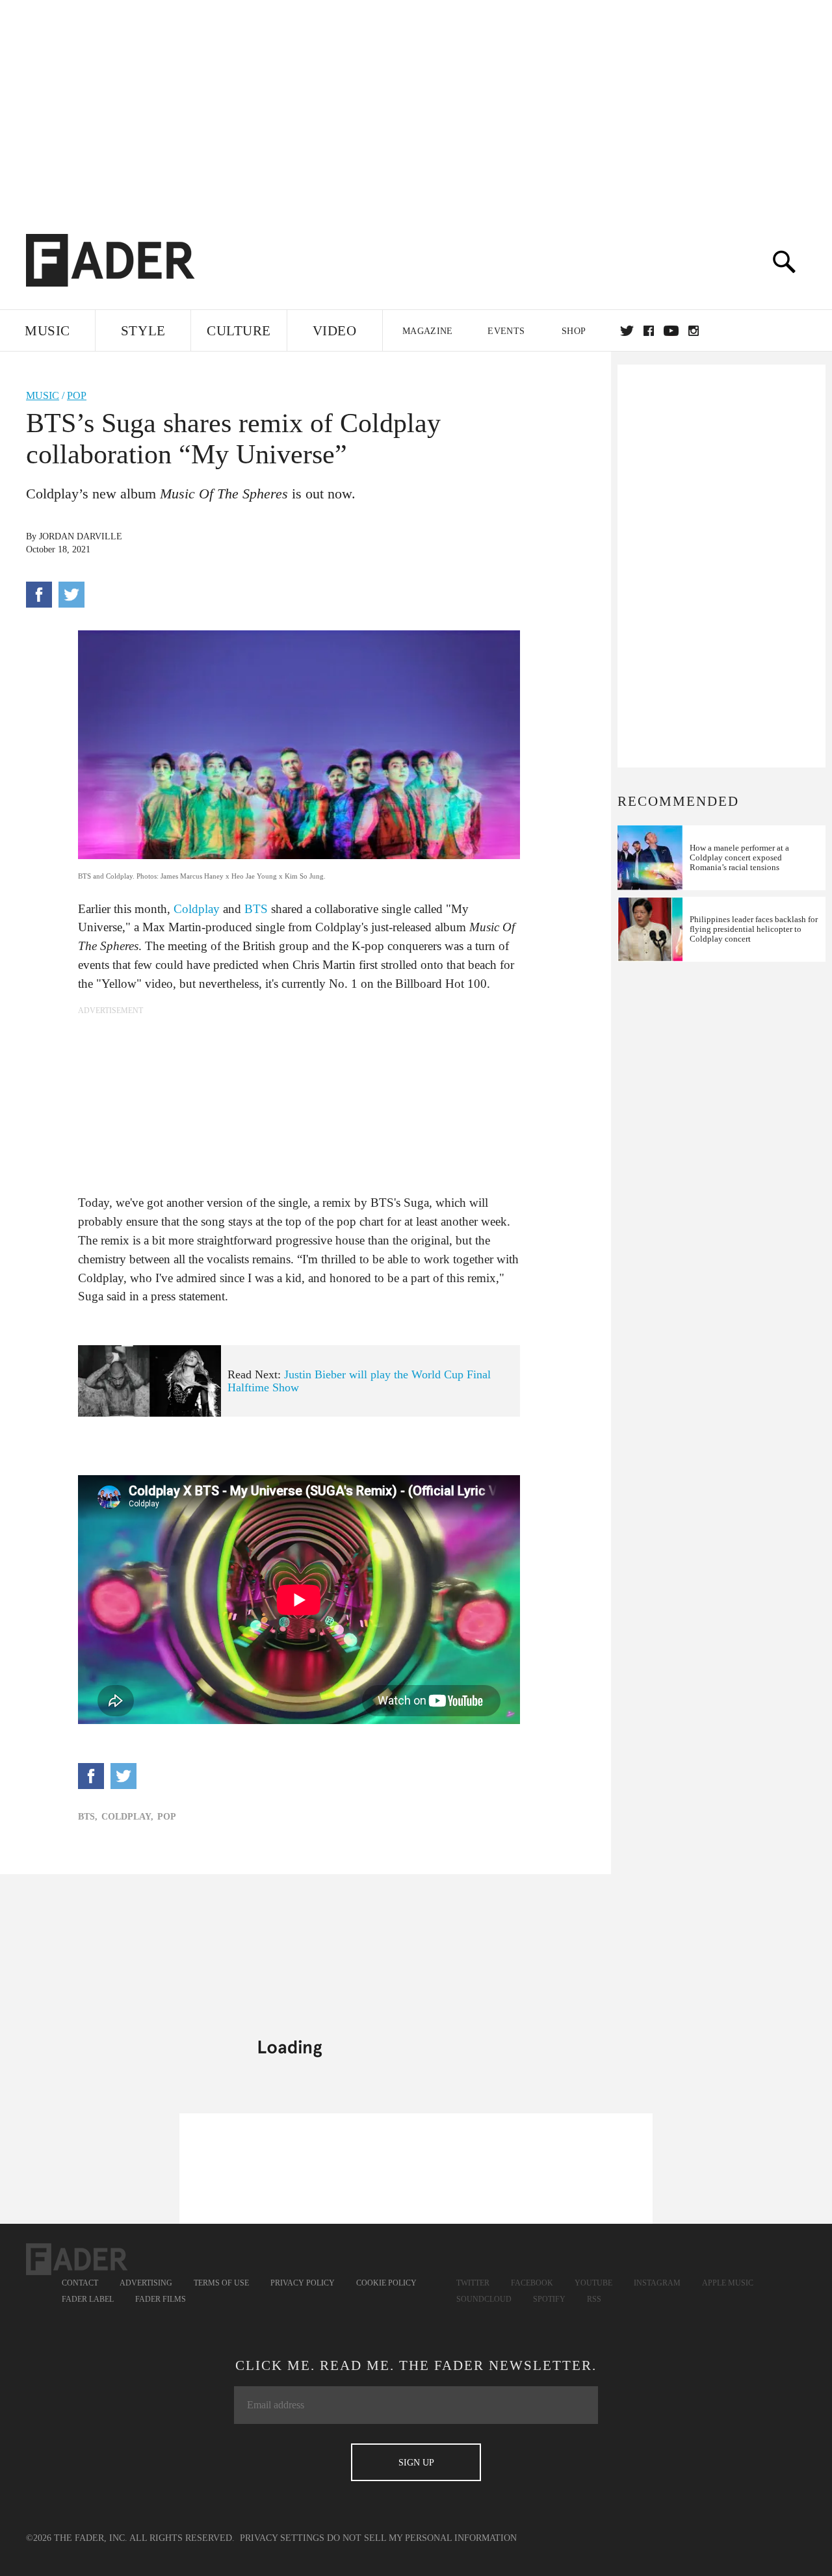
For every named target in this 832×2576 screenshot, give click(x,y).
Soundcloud (484, 2299)
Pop (77, 395)
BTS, (88, 1817)
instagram (694, 331)
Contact (80, 2283)
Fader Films (161, 2299)
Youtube (593, 2283)
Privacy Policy (303, 2283)
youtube (671, 331)
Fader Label (88, 2299)
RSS (594, 2299)
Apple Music (728, 2283)
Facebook (532, 2283)
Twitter (627, 331)
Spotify (549, 2299)
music (43, 395)
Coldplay (197, 909)
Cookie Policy (386, 2283)
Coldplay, (127, 1817)
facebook (649, 331)
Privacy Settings (282, 2538)
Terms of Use (221, 2283)
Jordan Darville (81, 536)
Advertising (146, 2283)
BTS (256, 909)
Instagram (657, 2283)
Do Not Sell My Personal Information (422, 2538)
